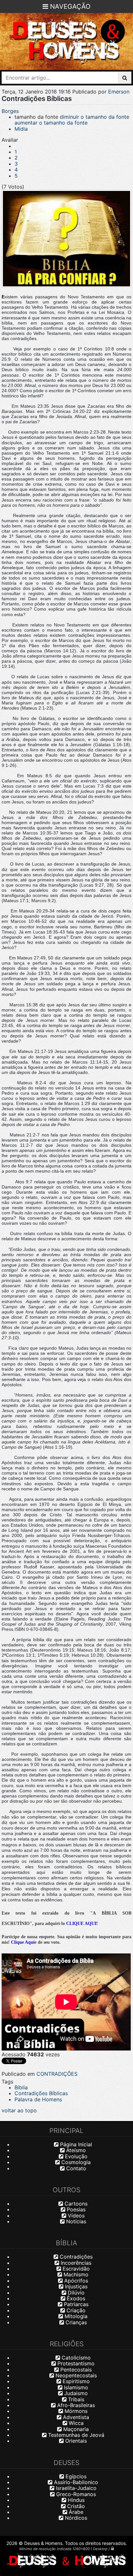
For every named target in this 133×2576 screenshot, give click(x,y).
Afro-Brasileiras (75, 2405)
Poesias (75, 2209)
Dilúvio (75, 2293)
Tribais (75, 2399)
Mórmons (75, 2411)
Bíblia (21, 2087)
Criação (75, 2310)
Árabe (75, 2512)
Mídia (21, 129)
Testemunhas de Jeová (75, 2435)
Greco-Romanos (75, 2494)
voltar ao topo (19, 2110)
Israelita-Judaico (75, 2488)
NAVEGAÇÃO (69, 6)
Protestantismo (75, 2363)
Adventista (75, 2417)
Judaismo (75, 2393)
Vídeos (75, 2216)
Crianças (75, 2322)
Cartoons (75, 2204)
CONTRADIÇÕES (57, 2074)
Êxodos (75, 2298)
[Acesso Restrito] (113, 2548)
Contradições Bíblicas (41, 2093)
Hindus (75, 2500)
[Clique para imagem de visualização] (66, 239)
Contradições (75, 2257)
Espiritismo (75, 2381)
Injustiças (75, 2286)
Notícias (75, 2221)
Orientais (75, 2441)
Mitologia (75, 2316)
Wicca (75, 2423)
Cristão (75, 2506)
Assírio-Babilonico (75, 2482)
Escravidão (75, 2269)
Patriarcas (75, 2304)
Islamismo (75, 2387)
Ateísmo (75, 2150)
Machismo (75, 2274)
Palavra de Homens (38, 2099)
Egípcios (75, 2476)
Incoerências (75, 2263)
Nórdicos (75, 2518)
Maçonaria (75, 2429)
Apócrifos (75, 2281)
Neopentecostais (75, 2375)
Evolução (75, 2156)
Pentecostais (75, 2370)
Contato (75, 2168)
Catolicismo (75, 2358)
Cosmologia (75, 2162)
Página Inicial (75, 2144)
